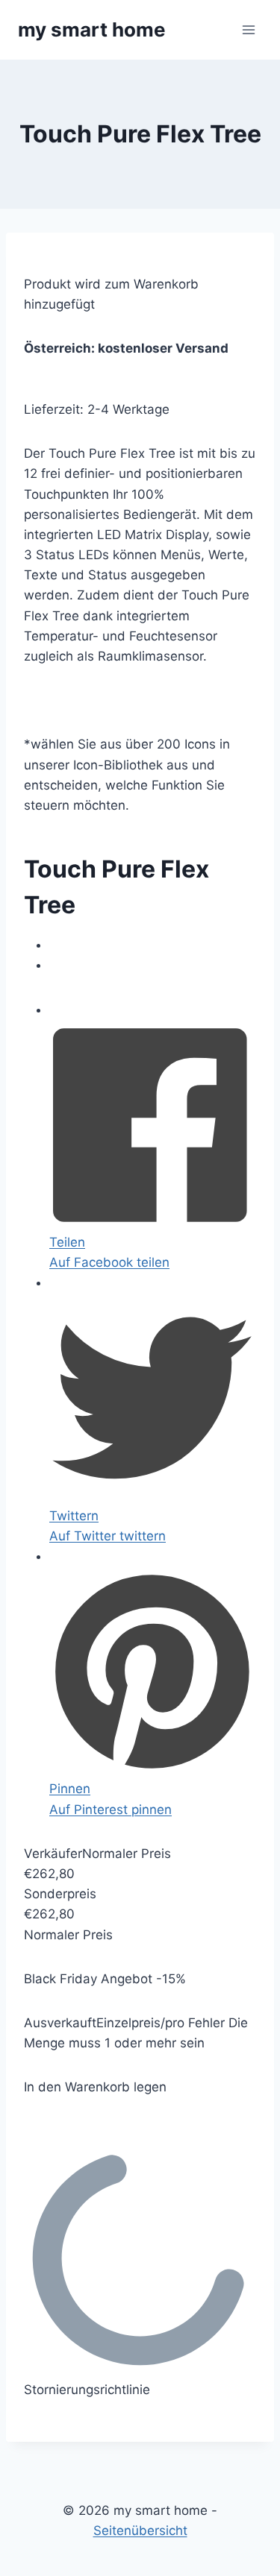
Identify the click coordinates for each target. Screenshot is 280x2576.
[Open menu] (248, 29)
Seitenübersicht (140, 2531)
